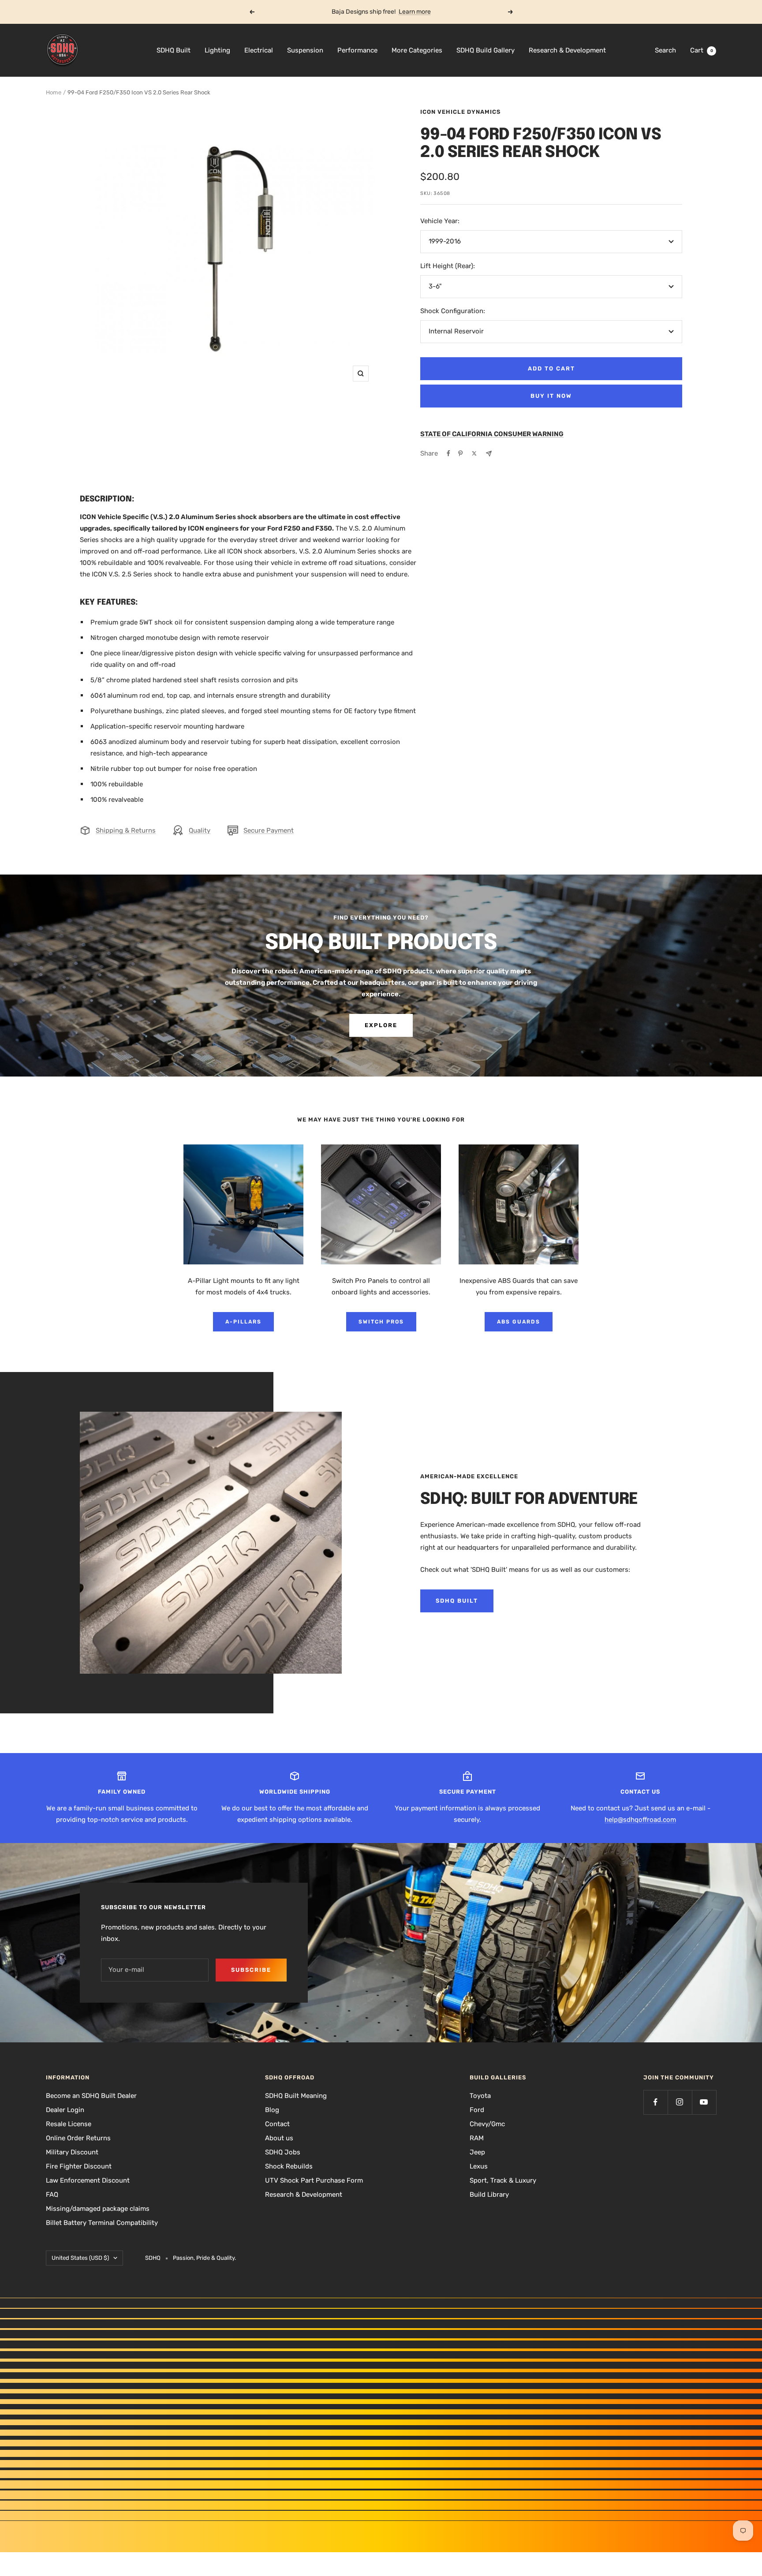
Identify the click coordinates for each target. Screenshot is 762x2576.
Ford (477, 2110)
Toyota (480, 2096)
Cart (702, 50)
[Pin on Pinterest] (460, 453)
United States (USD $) (80, 2258)
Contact (277, 2124)
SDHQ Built (174, 50)
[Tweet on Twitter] (474, 453)
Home (54, 92)
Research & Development (567, 50)
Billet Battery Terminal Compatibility (102, 2223)
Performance (357, 50)
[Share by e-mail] (489, 454)
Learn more (415, 12)
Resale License (69, 2124)
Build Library (489, 2195)
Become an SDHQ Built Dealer (91, 2096)
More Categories (417, 50)
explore (381, 1025)
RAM (477, 2138)
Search (665, 50)
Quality (200, 830)
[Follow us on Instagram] (680, 2102)
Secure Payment (269, 830)
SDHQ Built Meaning (296, 2096)
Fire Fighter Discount (79, 2166)
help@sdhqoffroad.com (640, 1820)
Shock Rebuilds (289, 2166)
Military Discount (72, 2152)
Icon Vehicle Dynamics (460, 112)
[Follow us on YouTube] (704, 2102)
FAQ (52, 2195)
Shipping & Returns (126, 830)
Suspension (305, 50)
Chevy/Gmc (487, 2124)
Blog (272, 2110)
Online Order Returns (78, 2138)
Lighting (217, 50)
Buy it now (551, 396)
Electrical (259, 50)
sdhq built (457, 1601)
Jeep (477, 2152)
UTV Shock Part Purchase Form (314, 2180)
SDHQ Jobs (283, 2152)
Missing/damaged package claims (98, 2209)
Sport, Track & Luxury (503, 2180)
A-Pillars (243, 1322)
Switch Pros (381, 1322)
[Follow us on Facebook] (656, 2102)
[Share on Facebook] (448, 453)
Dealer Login (65, 2110)
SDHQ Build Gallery (486, 50)
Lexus (479, 2166)
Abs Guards (519, 1322)
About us (279, 2138)
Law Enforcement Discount (88, 2180)
